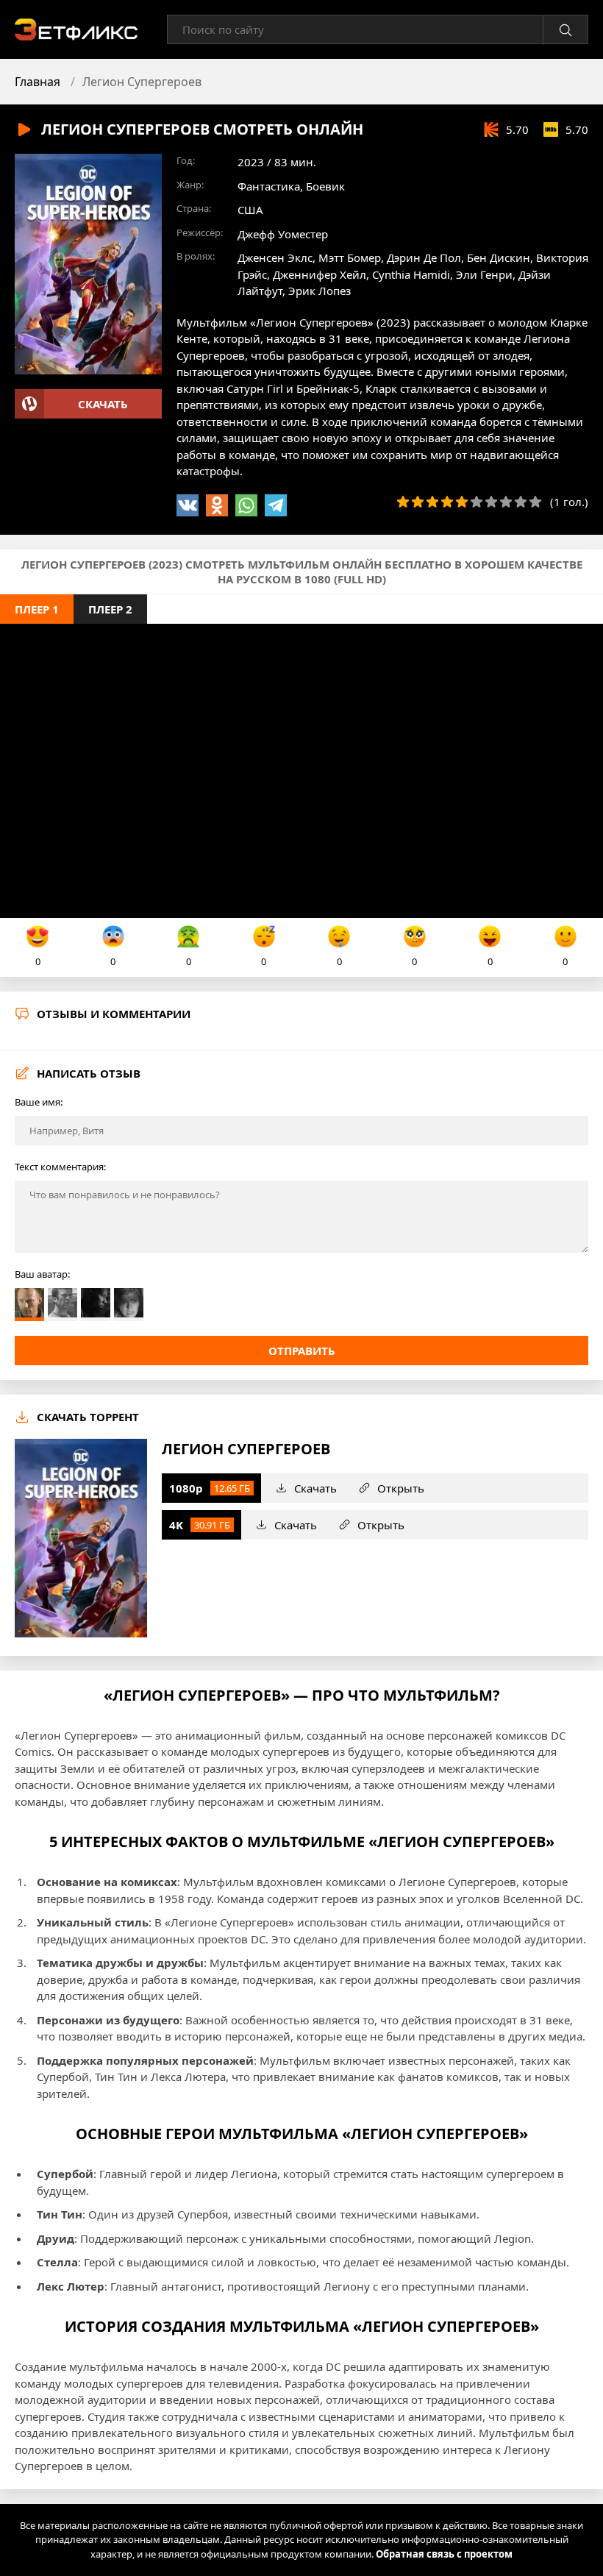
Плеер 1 (37, 609)
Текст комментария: (60, 1167)
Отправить (302, 1351)
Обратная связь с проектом (444, 2554)
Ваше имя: (39, 1102)
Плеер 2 (110, 609)
